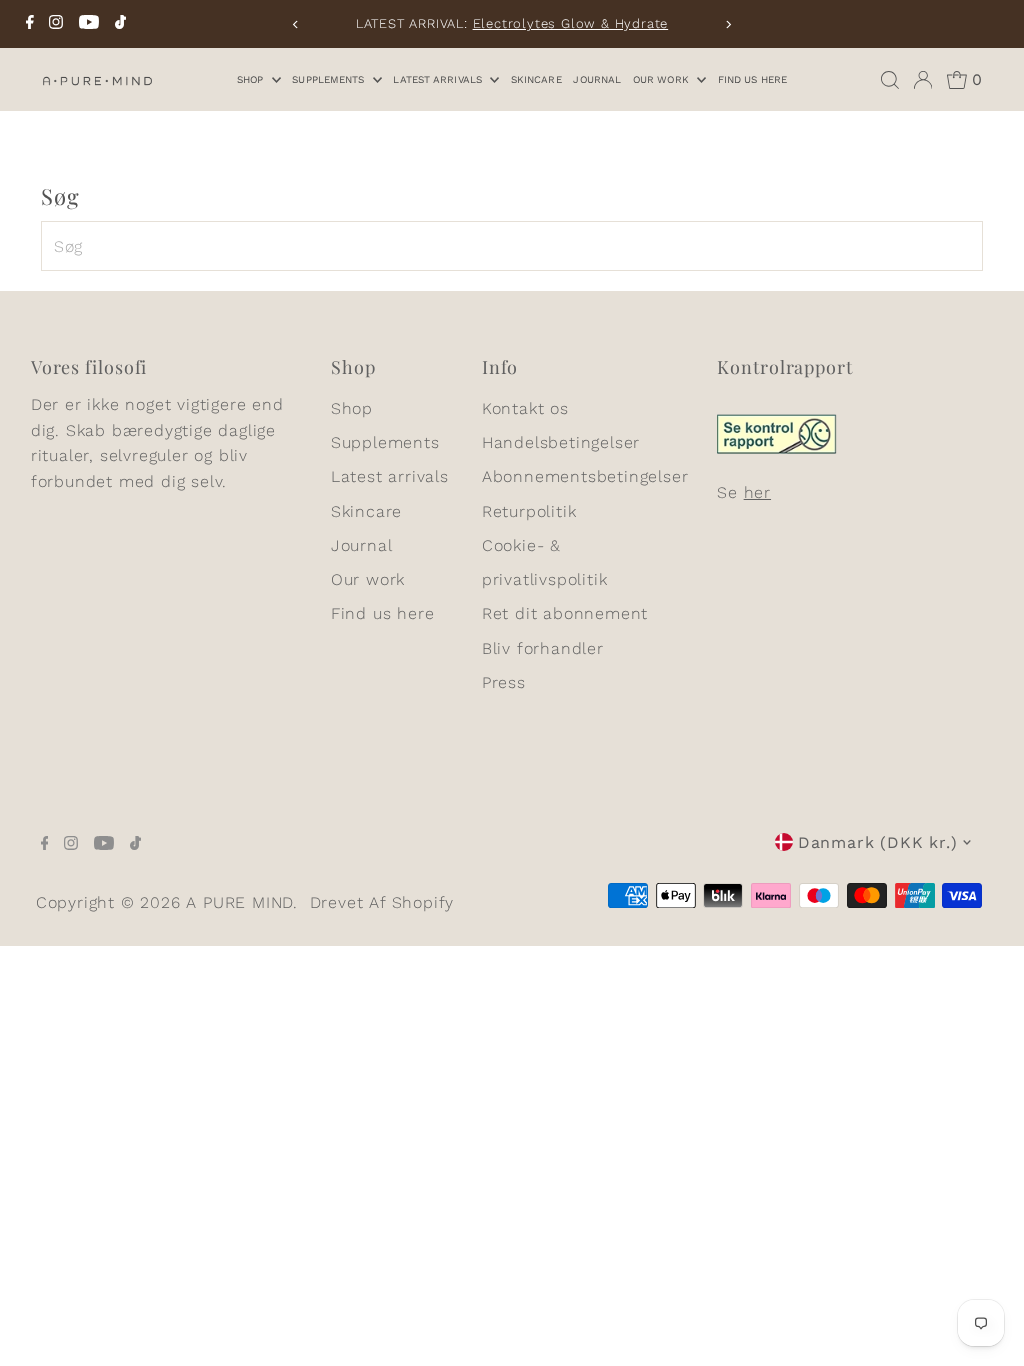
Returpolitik (529, 511)
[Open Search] (890, 80)
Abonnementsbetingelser (585, 476)
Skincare (536, 79)
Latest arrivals (439, 79)
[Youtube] (89, 24)
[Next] (727, 24)
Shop (252, 79)
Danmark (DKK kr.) (878, 842)
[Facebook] (30, 24)
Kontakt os (525, 408)
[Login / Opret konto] (923, 80)
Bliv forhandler (543, 648)
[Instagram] (56, 24)
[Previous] (296, 24)
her (757, 492)
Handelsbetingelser (561, 442)
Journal (597, 79)
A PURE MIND (239, 902)
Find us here (752, 79)
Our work (662, 79)
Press (504, 682)
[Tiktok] (120, 24)
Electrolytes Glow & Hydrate (571, 23)
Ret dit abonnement (565, 613)
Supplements (329, 79)
